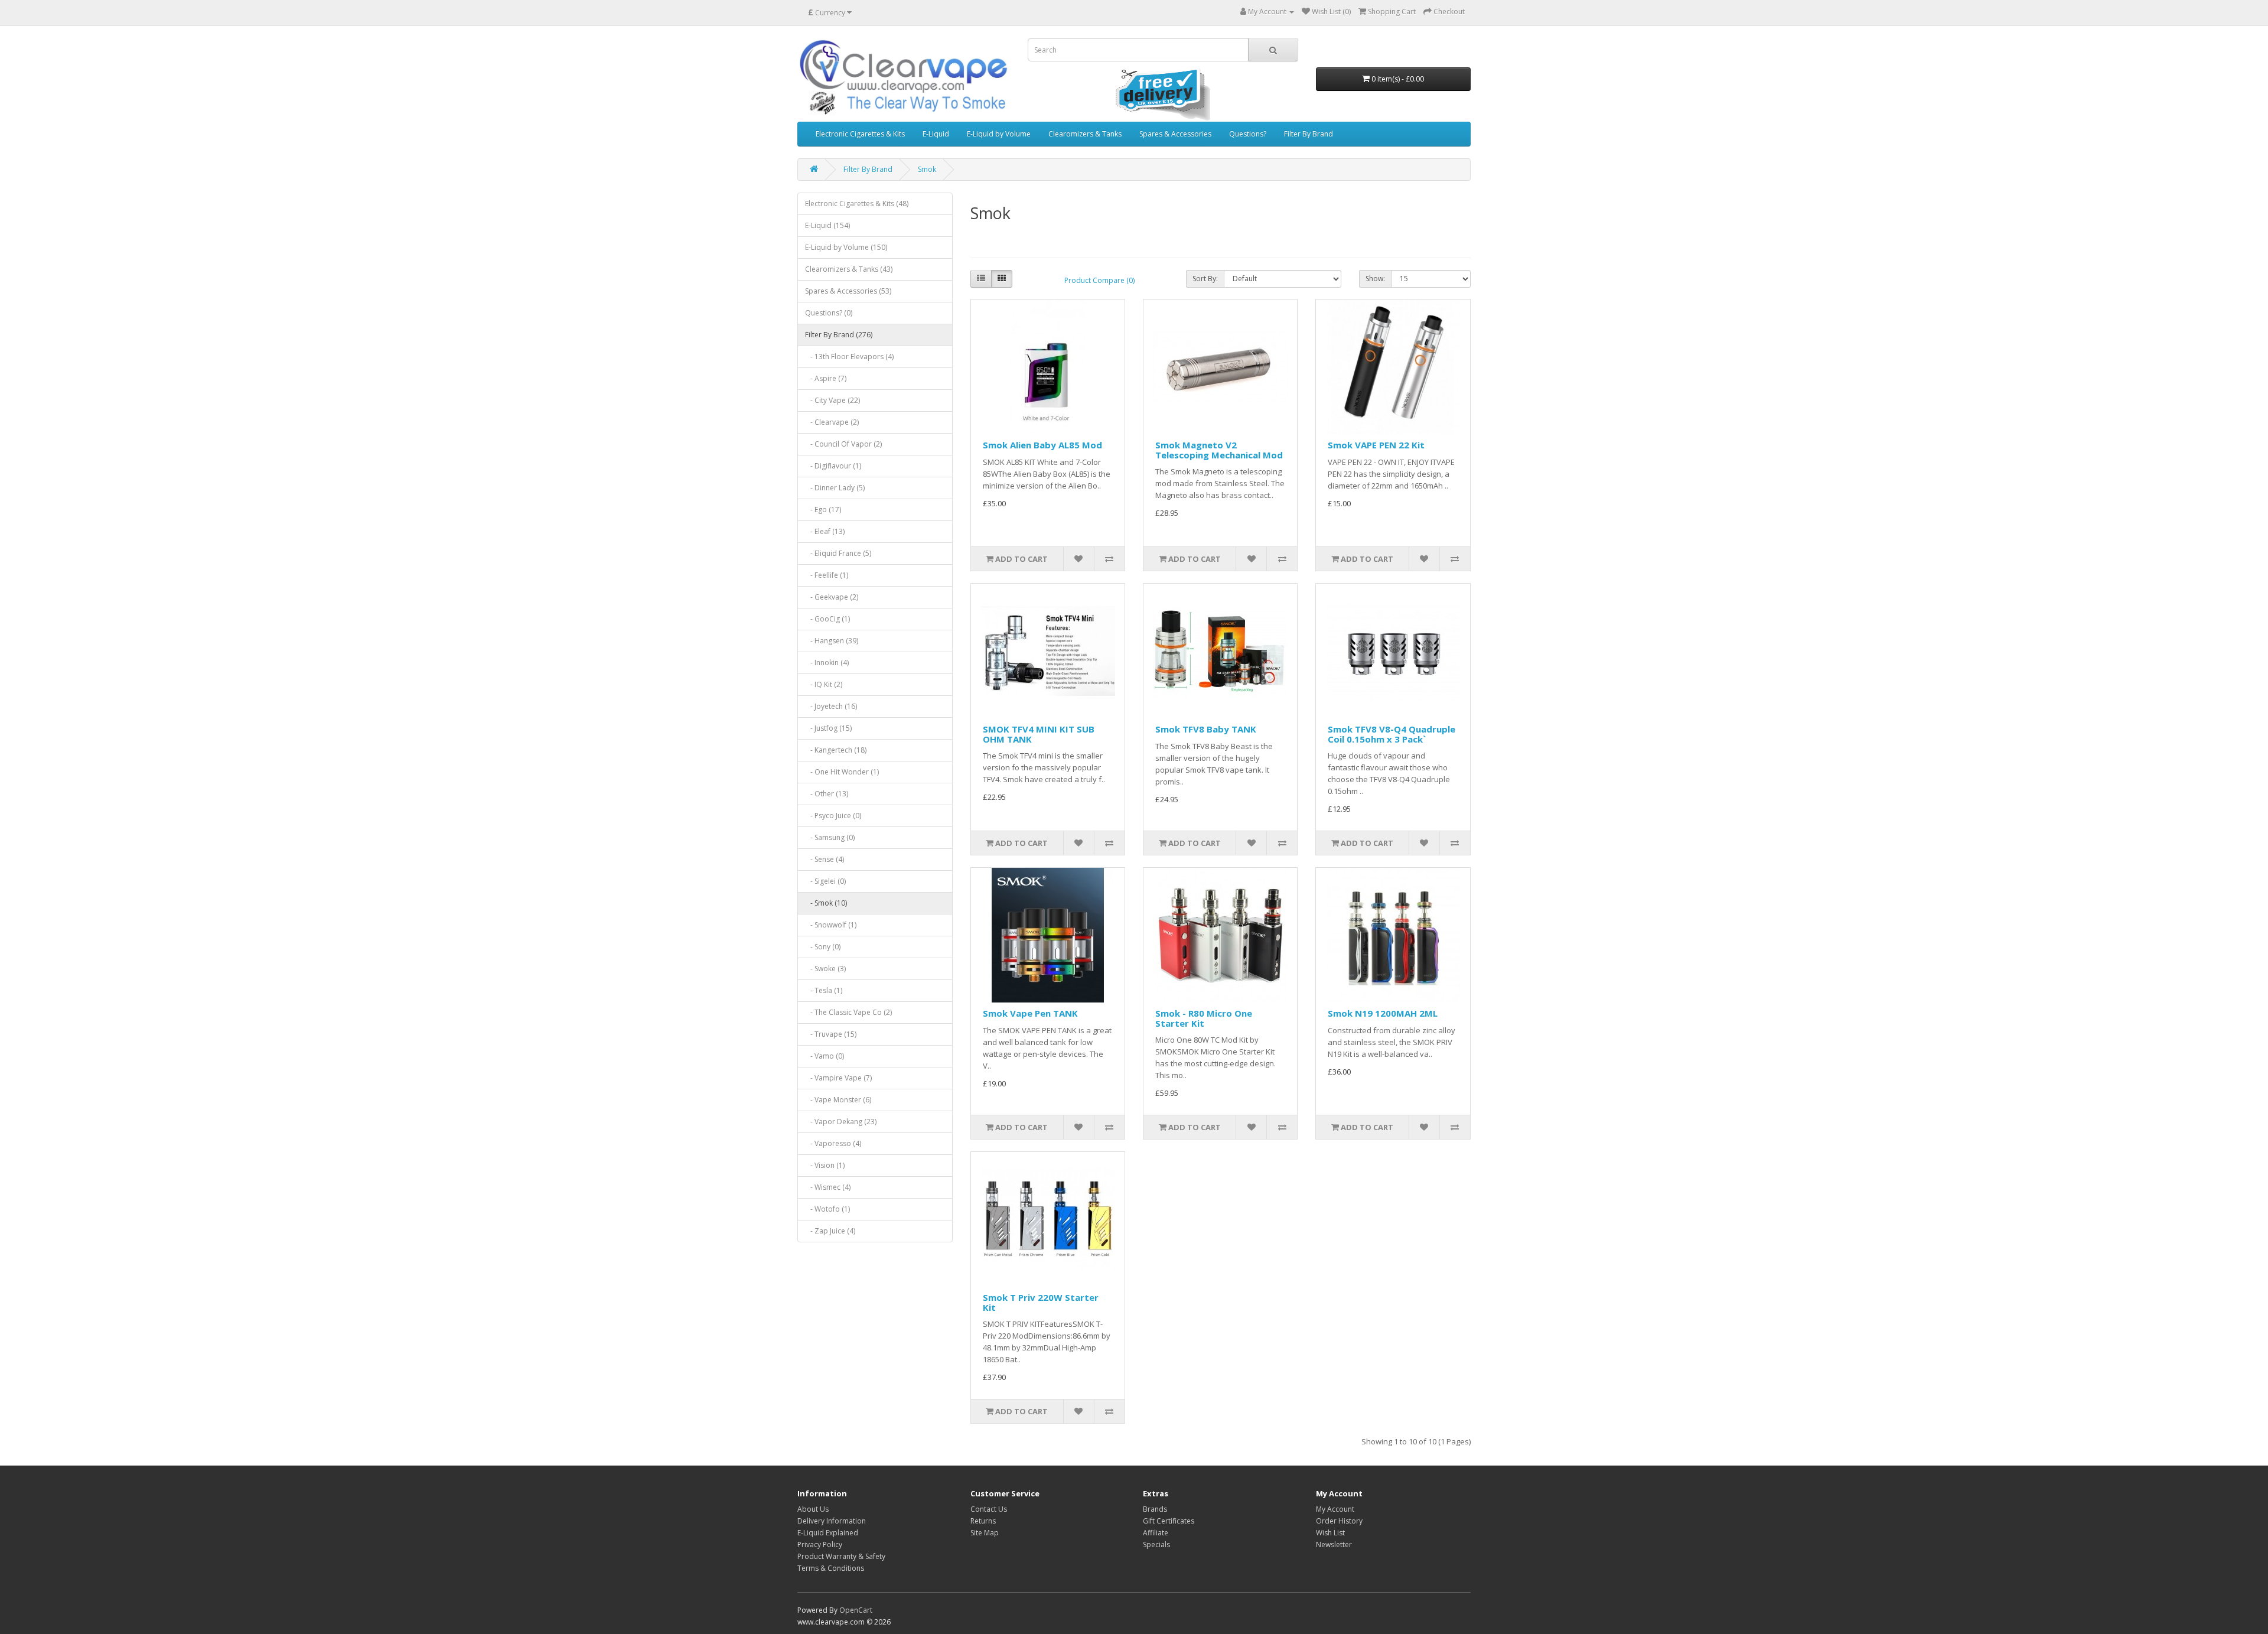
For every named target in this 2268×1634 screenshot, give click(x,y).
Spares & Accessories (1175, 134)
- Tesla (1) (824, 990)
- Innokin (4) (827, 663)
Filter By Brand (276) (839, 335)
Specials (1156, 1545)
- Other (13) (827, 794)
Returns (983, 1521)
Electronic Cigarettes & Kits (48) (857, 204)
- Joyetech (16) (831, 706)
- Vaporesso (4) (833, 1143)
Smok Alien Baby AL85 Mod (1042, 445)
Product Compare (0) (1099, 280)
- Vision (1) (825, 1165)
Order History (1339, 1521)
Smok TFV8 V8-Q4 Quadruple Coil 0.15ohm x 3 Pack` (1392, 734)
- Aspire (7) (826, 378)
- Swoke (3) (825, 969)
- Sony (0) (823, 947)
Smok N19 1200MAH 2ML (1383, 1013)
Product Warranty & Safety (841, 1556)
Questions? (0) (829, 313)
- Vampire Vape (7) (838, 1078)
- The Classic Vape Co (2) (848, 1012)
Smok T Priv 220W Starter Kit (1041, 1302)
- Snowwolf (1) (831, 925)
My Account (1335, 1509)
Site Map (985, 1533)
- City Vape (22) (832, 400)
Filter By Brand (1309, 134)
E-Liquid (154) (827, 225)
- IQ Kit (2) (824, 684)
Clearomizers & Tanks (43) (849, 269)
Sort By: (1205, 279)
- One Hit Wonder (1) (842, 772)
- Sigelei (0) (825, 881)
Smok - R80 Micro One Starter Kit (1204, 1018)
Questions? (1248, 134)
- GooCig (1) (827, 619)
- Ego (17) (823, 510)
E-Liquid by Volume (999, 134)
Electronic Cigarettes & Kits (860, 134)
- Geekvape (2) (832, 597)
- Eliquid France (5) (838, 553)
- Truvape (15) (831, 1034)
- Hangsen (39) (832, 641)
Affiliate (1156, 1533)
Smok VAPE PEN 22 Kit (1376, 445)
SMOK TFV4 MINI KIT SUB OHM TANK (1039, 734)
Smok (927, 169)
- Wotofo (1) (827, 1209)
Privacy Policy (820, 1545)
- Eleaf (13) (825, 531)
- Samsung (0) (830, 837)
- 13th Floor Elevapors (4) (849, 357)
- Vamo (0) (825, 1056)
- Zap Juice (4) (830, 1231)
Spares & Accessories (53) (848, 291)
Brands (1155, 1509)
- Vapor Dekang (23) (841, 1122)
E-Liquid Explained (828, 1533)
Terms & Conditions (831, 1568)
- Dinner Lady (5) (835, 488)
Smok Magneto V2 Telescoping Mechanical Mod (1219, 450)
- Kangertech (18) (836, 750)
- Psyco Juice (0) (833, 816)
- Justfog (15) (828, 728)
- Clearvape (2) (832, 422)
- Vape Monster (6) (838, 1100)
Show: (1375, 279)
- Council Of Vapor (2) (843, 444)
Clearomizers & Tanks (1085, 134)
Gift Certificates (1169, 1521)
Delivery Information (832, 1521)
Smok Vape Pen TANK (1030, 1013)
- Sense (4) (825, 859)
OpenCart (856, 1610)
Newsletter (1334, 1545)
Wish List (1330, 1533)
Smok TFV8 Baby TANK (1206, 729)
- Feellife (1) (827, 575)
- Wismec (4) (828, 1187)
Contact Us (989, 1509)
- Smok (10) (826, 903)
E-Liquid (936, 134)
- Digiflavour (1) (833, 466)
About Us (813, 1509)
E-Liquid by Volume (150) (846, 247)
